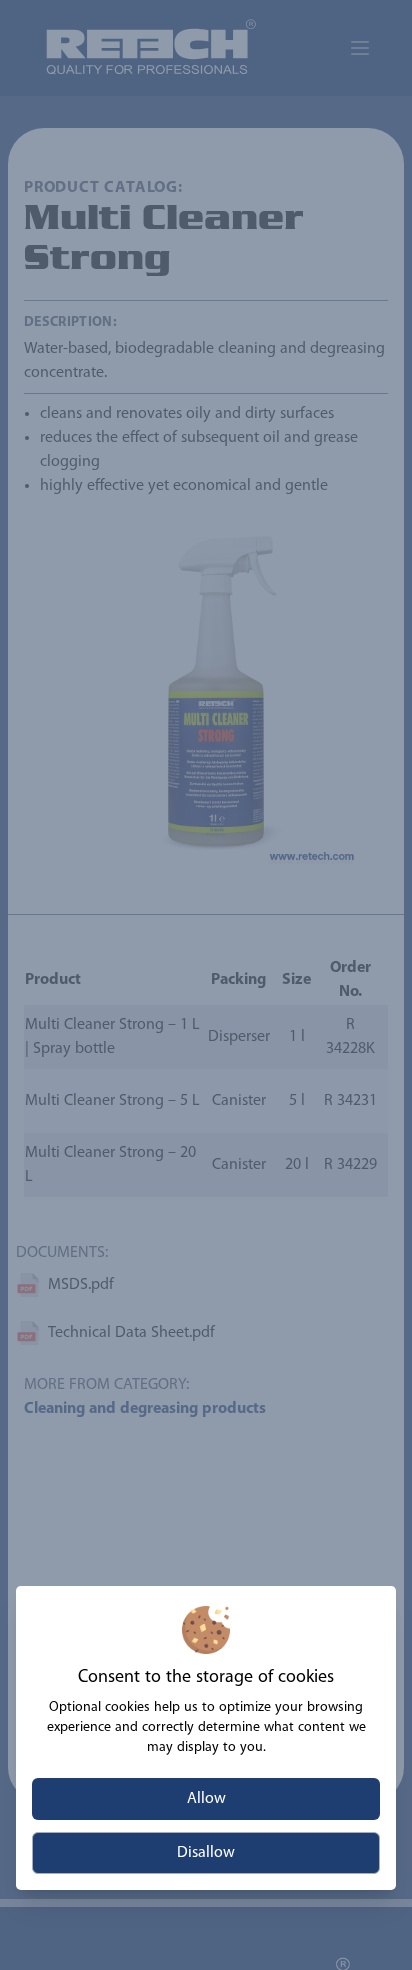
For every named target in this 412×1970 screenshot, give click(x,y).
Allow (206, 1799)
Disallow (206, 1853)
